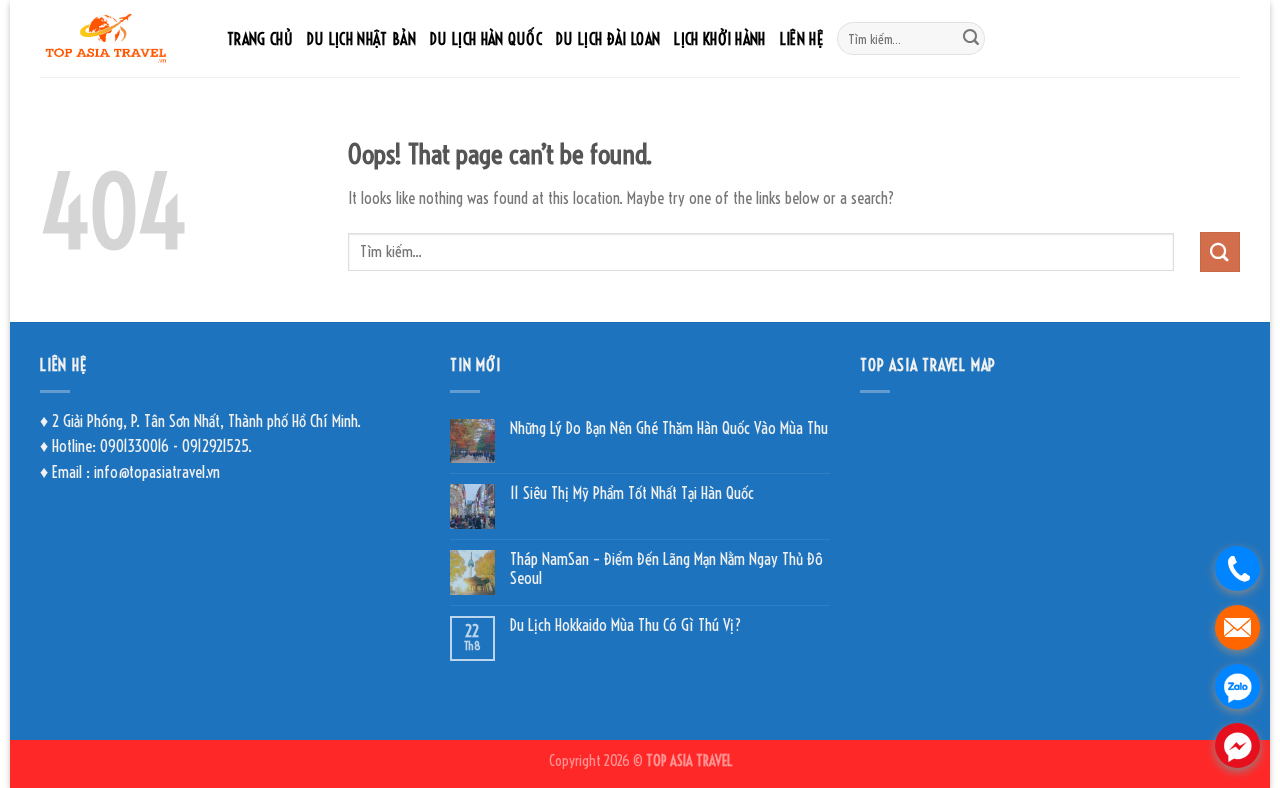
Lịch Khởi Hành (719, 39)
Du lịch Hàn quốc (486, 39)
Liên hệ (801, 39)
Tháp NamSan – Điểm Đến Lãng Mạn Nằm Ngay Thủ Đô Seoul (666, 569)
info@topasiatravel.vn (157, 472)
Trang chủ (260, 39)
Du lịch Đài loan (608, 39)
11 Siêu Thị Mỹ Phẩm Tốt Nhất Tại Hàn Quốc (632, 493)
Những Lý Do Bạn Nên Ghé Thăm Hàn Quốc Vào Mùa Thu (669, 428)
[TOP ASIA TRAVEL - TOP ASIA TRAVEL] (118, 38)
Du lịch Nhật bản (361, 39)
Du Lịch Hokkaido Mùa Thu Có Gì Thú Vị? (625, 625)
